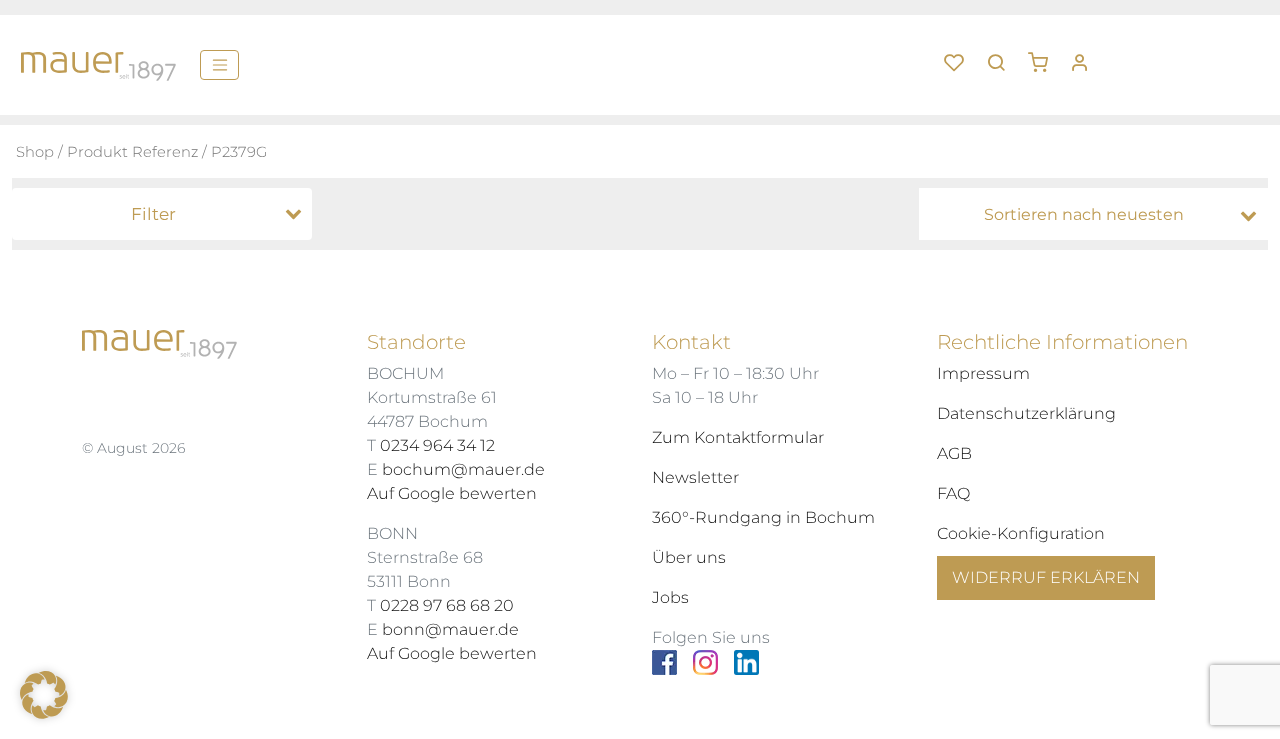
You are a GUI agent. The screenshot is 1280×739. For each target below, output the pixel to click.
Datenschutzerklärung (1026, 413)
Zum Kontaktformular (738, 437)
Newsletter (695, 477)
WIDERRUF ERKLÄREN (1046, 577)
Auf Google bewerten (452, 493)
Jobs (670, 597)
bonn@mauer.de (450, 629)
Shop (35, 152)
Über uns (689, 557)
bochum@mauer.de (463, 469)
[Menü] (219, 65)
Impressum (983, 373)
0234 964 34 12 (437, 445)
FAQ (953, 493)
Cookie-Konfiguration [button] (1021, 533)
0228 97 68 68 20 (447, 605)
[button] (1045, 55)
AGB (954, 453)
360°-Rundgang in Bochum (763, 517)
